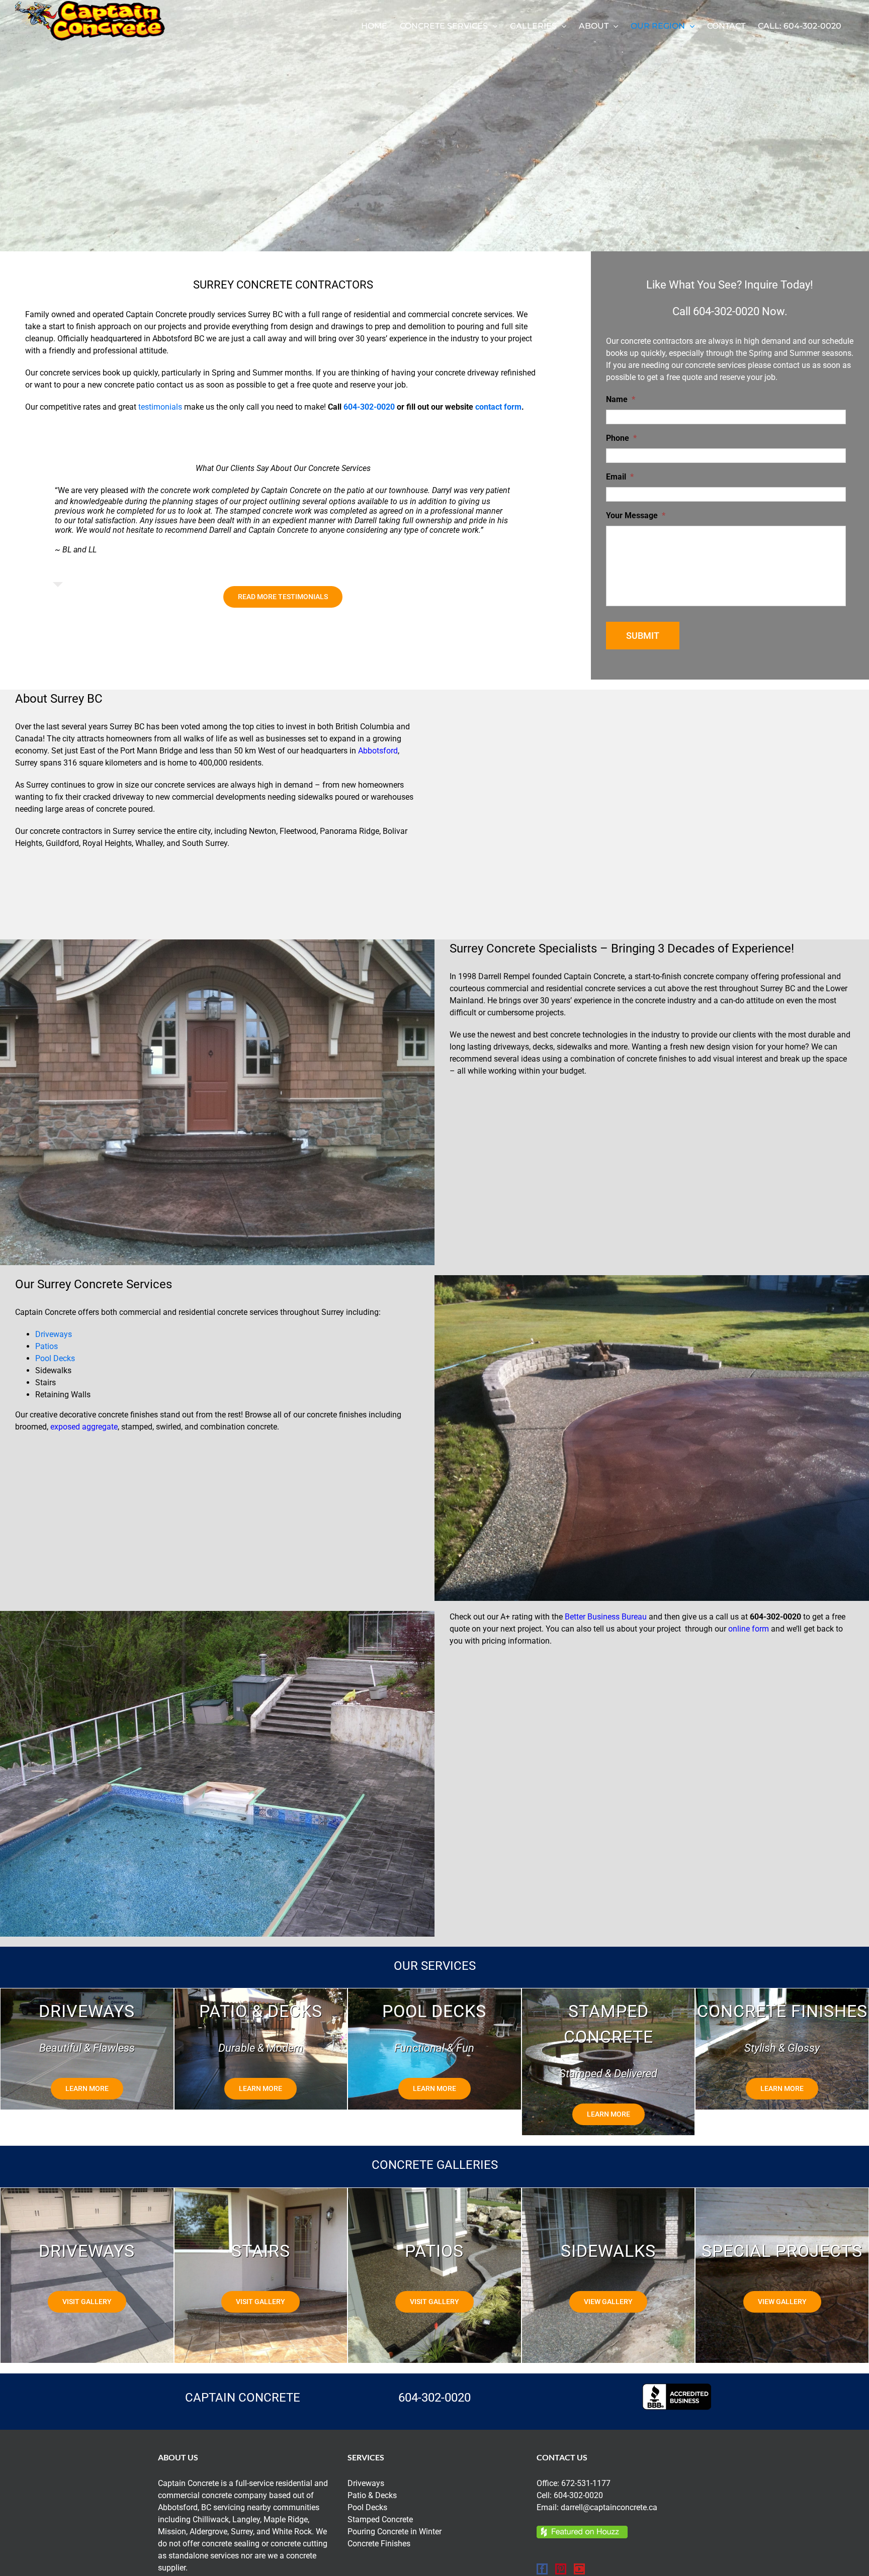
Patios (47, 1346)
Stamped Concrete (380, 2519)
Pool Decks (55, 1358)
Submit (643, 636)
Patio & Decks (372, 2495)
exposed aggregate (84, 1427)
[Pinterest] (561, 2569)
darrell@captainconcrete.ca (609, 2507)
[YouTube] (579, 2569)
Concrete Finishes (379, 2544)
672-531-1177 (586, 2483)
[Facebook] (542, 2569)
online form (749, 1629)
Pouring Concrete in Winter (395, 2532)
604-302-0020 (369, 407)
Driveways (54, 1334)
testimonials (160, 407)
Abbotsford (378, 751)
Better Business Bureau (606, 1617)
